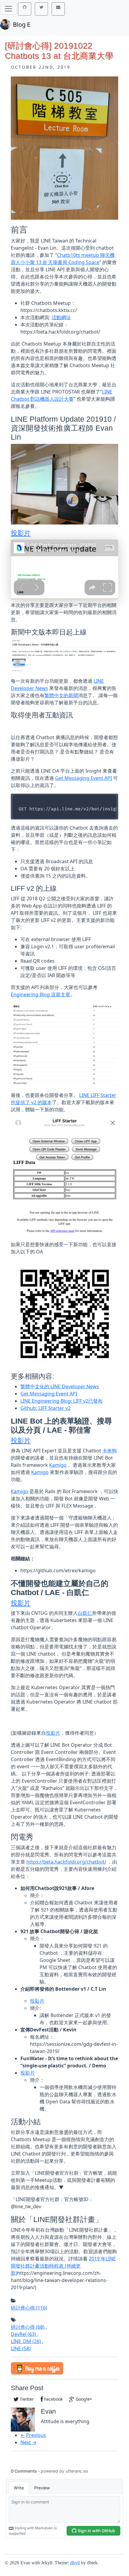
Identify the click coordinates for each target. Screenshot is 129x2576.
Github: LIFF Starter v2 (45, 1408)
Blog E (22, 24)
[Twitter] (41, 9)
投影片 (21, 533)
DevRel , (25, 2334)
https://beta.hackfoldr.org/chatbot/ (66, 1862)
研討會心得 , (29, 2327)
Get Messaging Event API (84, 778)
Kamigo (58, 1465)
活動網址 (61, 317)
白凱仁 (85, 1613)
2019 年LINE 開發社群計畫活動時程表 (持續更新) (63, 2266)
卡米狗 (109, 1451)
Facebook (53, 2399)
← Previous (33, 2435)
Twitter (26, 2399)
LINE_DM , (27, 2341)
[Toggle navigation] (8, 9)
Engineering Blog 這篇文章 (40, 994)
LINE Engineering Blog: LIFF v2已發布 (61, 1401)
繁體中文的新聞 (61, 695)
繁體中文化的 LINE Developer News (60, 1386)
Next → (28, 2442)
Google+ (83, 2399)
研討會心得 (29, 2308)
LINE (21, 2349)
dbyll (75, 2563)
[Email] (58, 9)
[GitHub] (25, 9)
